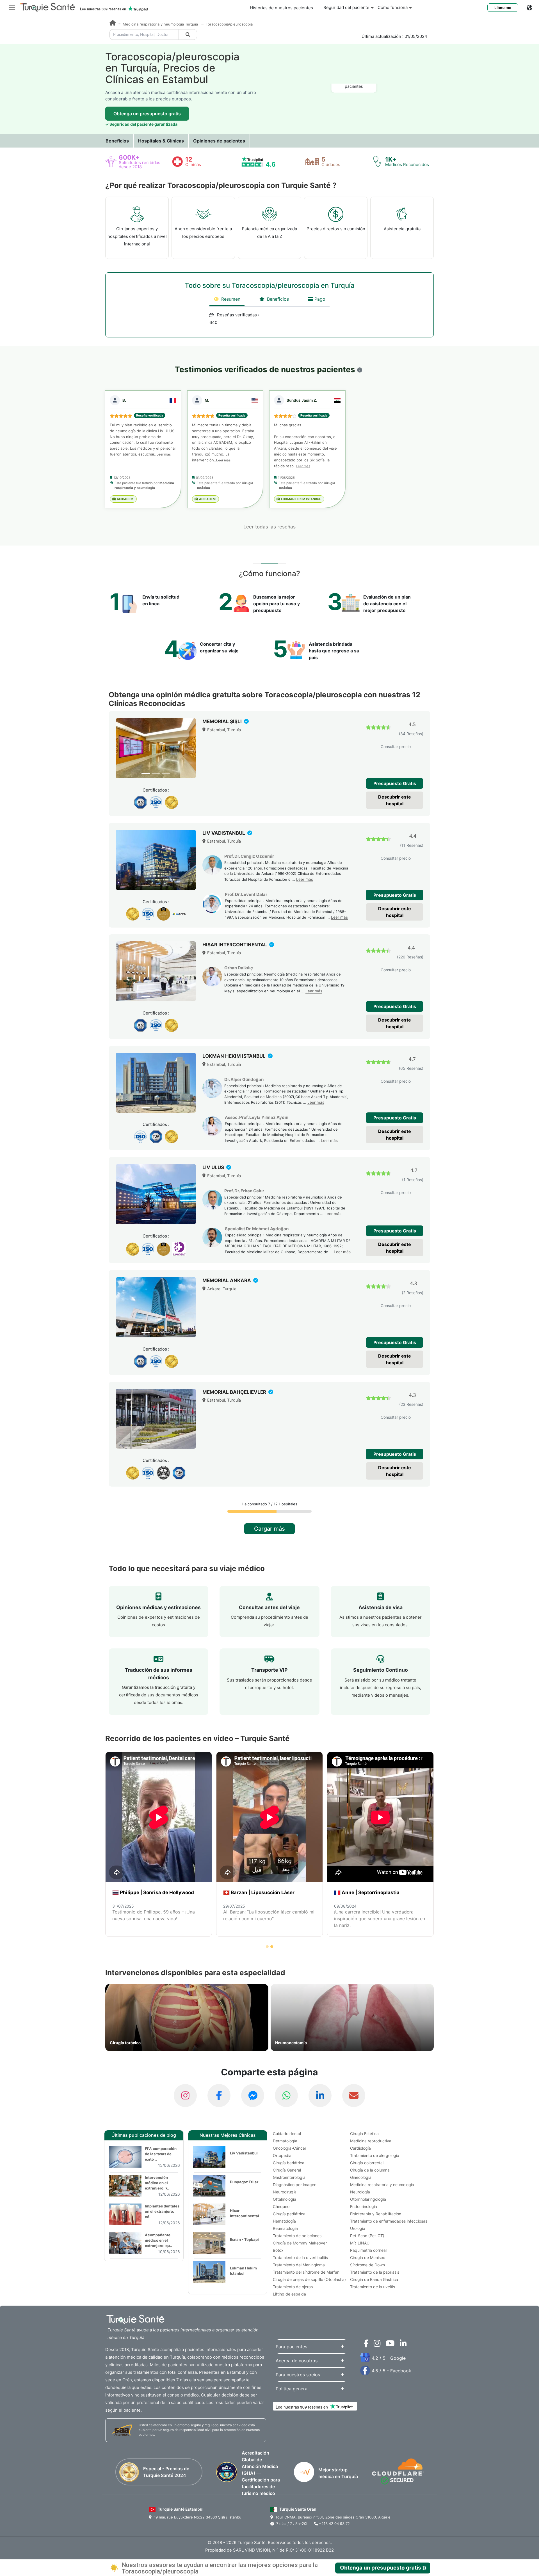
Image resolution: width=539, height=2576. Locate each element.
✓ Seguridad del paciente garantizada (141, 124)
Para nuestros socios (298, 2375)
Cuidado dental (287, 2134)
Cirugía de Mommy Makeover (300, 2243)
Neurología (360, 2192)
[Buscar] (188, 34)
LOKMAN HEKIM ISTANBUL (301, 499)
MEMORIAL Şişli (223, 721)
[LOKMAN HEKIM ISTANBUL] (156, 1083)
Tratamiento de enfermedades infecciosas (389, 2221)
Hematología (284, 2221)
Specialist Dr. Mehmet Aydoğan (257, 1229)
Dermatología (285, 2141)
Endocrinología (364, 2206)
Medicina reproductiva (371, 2141)
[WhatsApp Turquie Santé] (286, 2096)
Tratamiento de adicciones (297, 2236)
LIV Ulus (214, 1167)
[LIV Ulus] (156, 1194)
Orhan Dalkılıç (239, 968)
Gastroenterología (289, 2177)
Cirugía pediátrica (289, 2214)
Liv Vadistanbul (244, 2153)
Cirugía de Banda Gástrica (374, 2279)
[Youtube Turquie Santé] (389, 2345)
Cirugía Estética (364, 2134)
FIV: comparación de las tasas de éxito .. (161, 2154)
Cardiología (360, 2148)
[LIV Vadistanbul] (156, 860)
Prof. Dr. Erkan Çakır (244, 1191)
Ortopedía (282, 2155)
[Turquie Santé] (113, 24)
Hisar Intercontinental (245, 2213)
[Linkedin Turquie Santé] (402, 2345)
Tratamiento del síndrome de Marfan (306, 2272)
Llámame (503, 8)
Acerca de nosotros (297, 2361)
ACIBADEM (125, 499)
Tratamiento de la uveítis (373, 2287)
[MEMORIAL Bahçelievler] (156, 1419)
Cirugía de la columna (370, 2170)
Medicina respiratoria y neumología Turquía (161, 24)
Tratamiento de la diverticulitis (300, 2258)
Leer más (164, 454)
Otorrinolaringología (368, 2199)
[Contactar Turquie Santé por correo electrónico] (354, 2096)
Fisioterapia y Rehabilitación (376, 2214)
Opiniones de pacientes (219, 141)
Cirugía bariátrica (289, 2163)
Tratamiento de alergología (375, 2155)
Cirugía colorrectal (367, 2163)
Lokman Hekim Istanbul (243, 2271)
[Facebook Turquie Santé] (219, 2096)
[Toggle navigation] (12, 7)
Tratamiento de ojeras (293, 2287)
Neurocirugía (285, 2192)
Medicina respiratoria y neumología (382, 2185)
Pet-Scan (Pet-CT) (367, 2236)
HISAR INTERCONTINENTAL (235, 945)
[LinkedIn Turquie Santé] (320, 2096)
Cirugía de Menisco (368, 2258)
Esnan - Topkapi (244, 2239)
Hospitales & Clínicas (161, 141)
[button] (360, 370)
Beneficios (117, 141)
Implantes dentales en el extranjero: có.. (162, 2211)
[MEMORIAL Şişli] (156, 748)
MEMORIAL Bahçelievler (235, 1392)
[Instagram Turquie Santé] (185, 2096)
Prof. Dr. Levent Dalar (246, 894)
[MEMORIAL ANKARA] (156, 1307)
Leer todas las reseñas (269, 527)
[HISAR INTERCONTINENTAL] (156, 971)
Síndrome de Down (367, 2265)
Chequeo (281, 2206)
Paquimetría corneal (368, 2250)
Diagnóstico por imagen (295, 2185)
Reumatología (285, 2228)
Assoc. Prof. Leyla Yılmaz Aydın (257, 1117)
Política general (292, 2389)
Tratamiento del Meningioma (299, 2265)
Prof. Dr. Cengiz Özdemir (249, 856)
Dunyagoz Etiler (244, 2182)
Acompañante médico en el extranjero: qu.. (158, 2240)
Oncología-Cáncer (290, 2148)
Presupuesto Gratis (395, 783)
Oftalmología (285, 2199)
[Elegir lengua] (533, 8)
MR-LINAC (360, 2243)
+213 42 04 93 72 (334, 2524)
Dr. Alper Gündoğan (244, 1079)
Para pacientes (291, 2347)
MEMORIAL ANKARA (227, 1280)
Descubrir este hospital (395, 800)
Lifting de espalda (289, 2294)
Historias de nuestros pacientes (281, 8)
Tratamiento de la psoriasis (375, 2272)
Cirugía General (287, 2170)
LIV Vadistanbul (224, 833)
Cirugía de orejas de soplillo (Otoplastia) (309, 2279)
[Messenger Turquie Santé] (253, 2096)
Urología (358, 2228)
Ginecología (361, 2177)
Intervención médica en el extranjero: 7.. (157, 2183)
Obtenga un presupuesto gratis (147, 114)
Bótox (278, 2250)
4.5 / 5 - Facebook (391, 2371)
